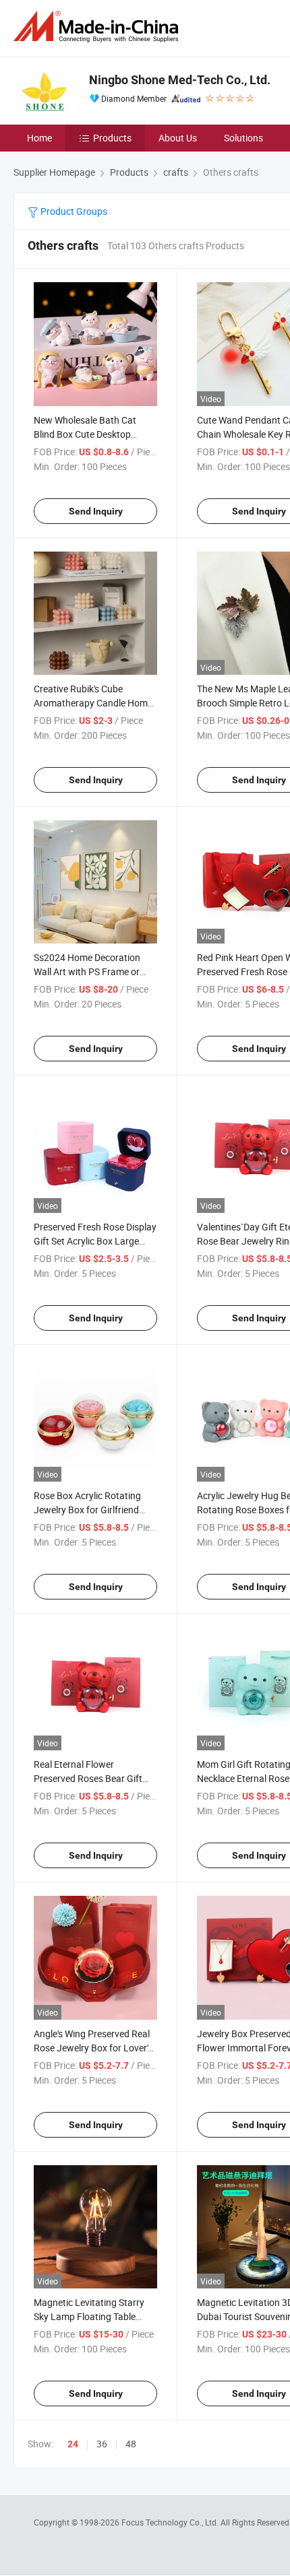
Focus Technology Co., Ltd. (171, 2522)
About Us (178, 138)
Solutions (243, 138)
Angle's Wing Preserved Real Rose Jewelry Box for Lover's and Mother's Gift (93, 2048)
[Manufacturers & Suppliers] (98, 27)
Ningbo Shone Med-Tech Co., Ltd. (180, 80)
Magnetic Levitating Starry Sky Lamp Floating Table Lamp (89, 2316)
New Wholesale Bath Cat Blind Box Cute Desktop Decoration (85, 434)
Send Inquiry (96, 511)
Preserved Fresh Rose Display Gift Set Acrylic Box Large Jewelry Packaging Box (95, 1241)
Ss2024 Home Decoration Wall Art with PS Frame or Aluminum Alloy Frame (87, 971)
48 (131, 2444)
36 (102, 2444)
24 (73, 2444)
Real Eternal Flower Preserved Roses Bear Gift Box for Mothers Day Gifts (88, 1778)
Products (112, 138)
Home (39, 138)
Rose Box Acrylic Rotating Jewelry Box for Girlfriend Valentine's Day (87, 1510)
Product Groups (73, 211)
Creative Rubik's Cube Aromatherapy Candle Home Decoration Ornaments (93, 703)
